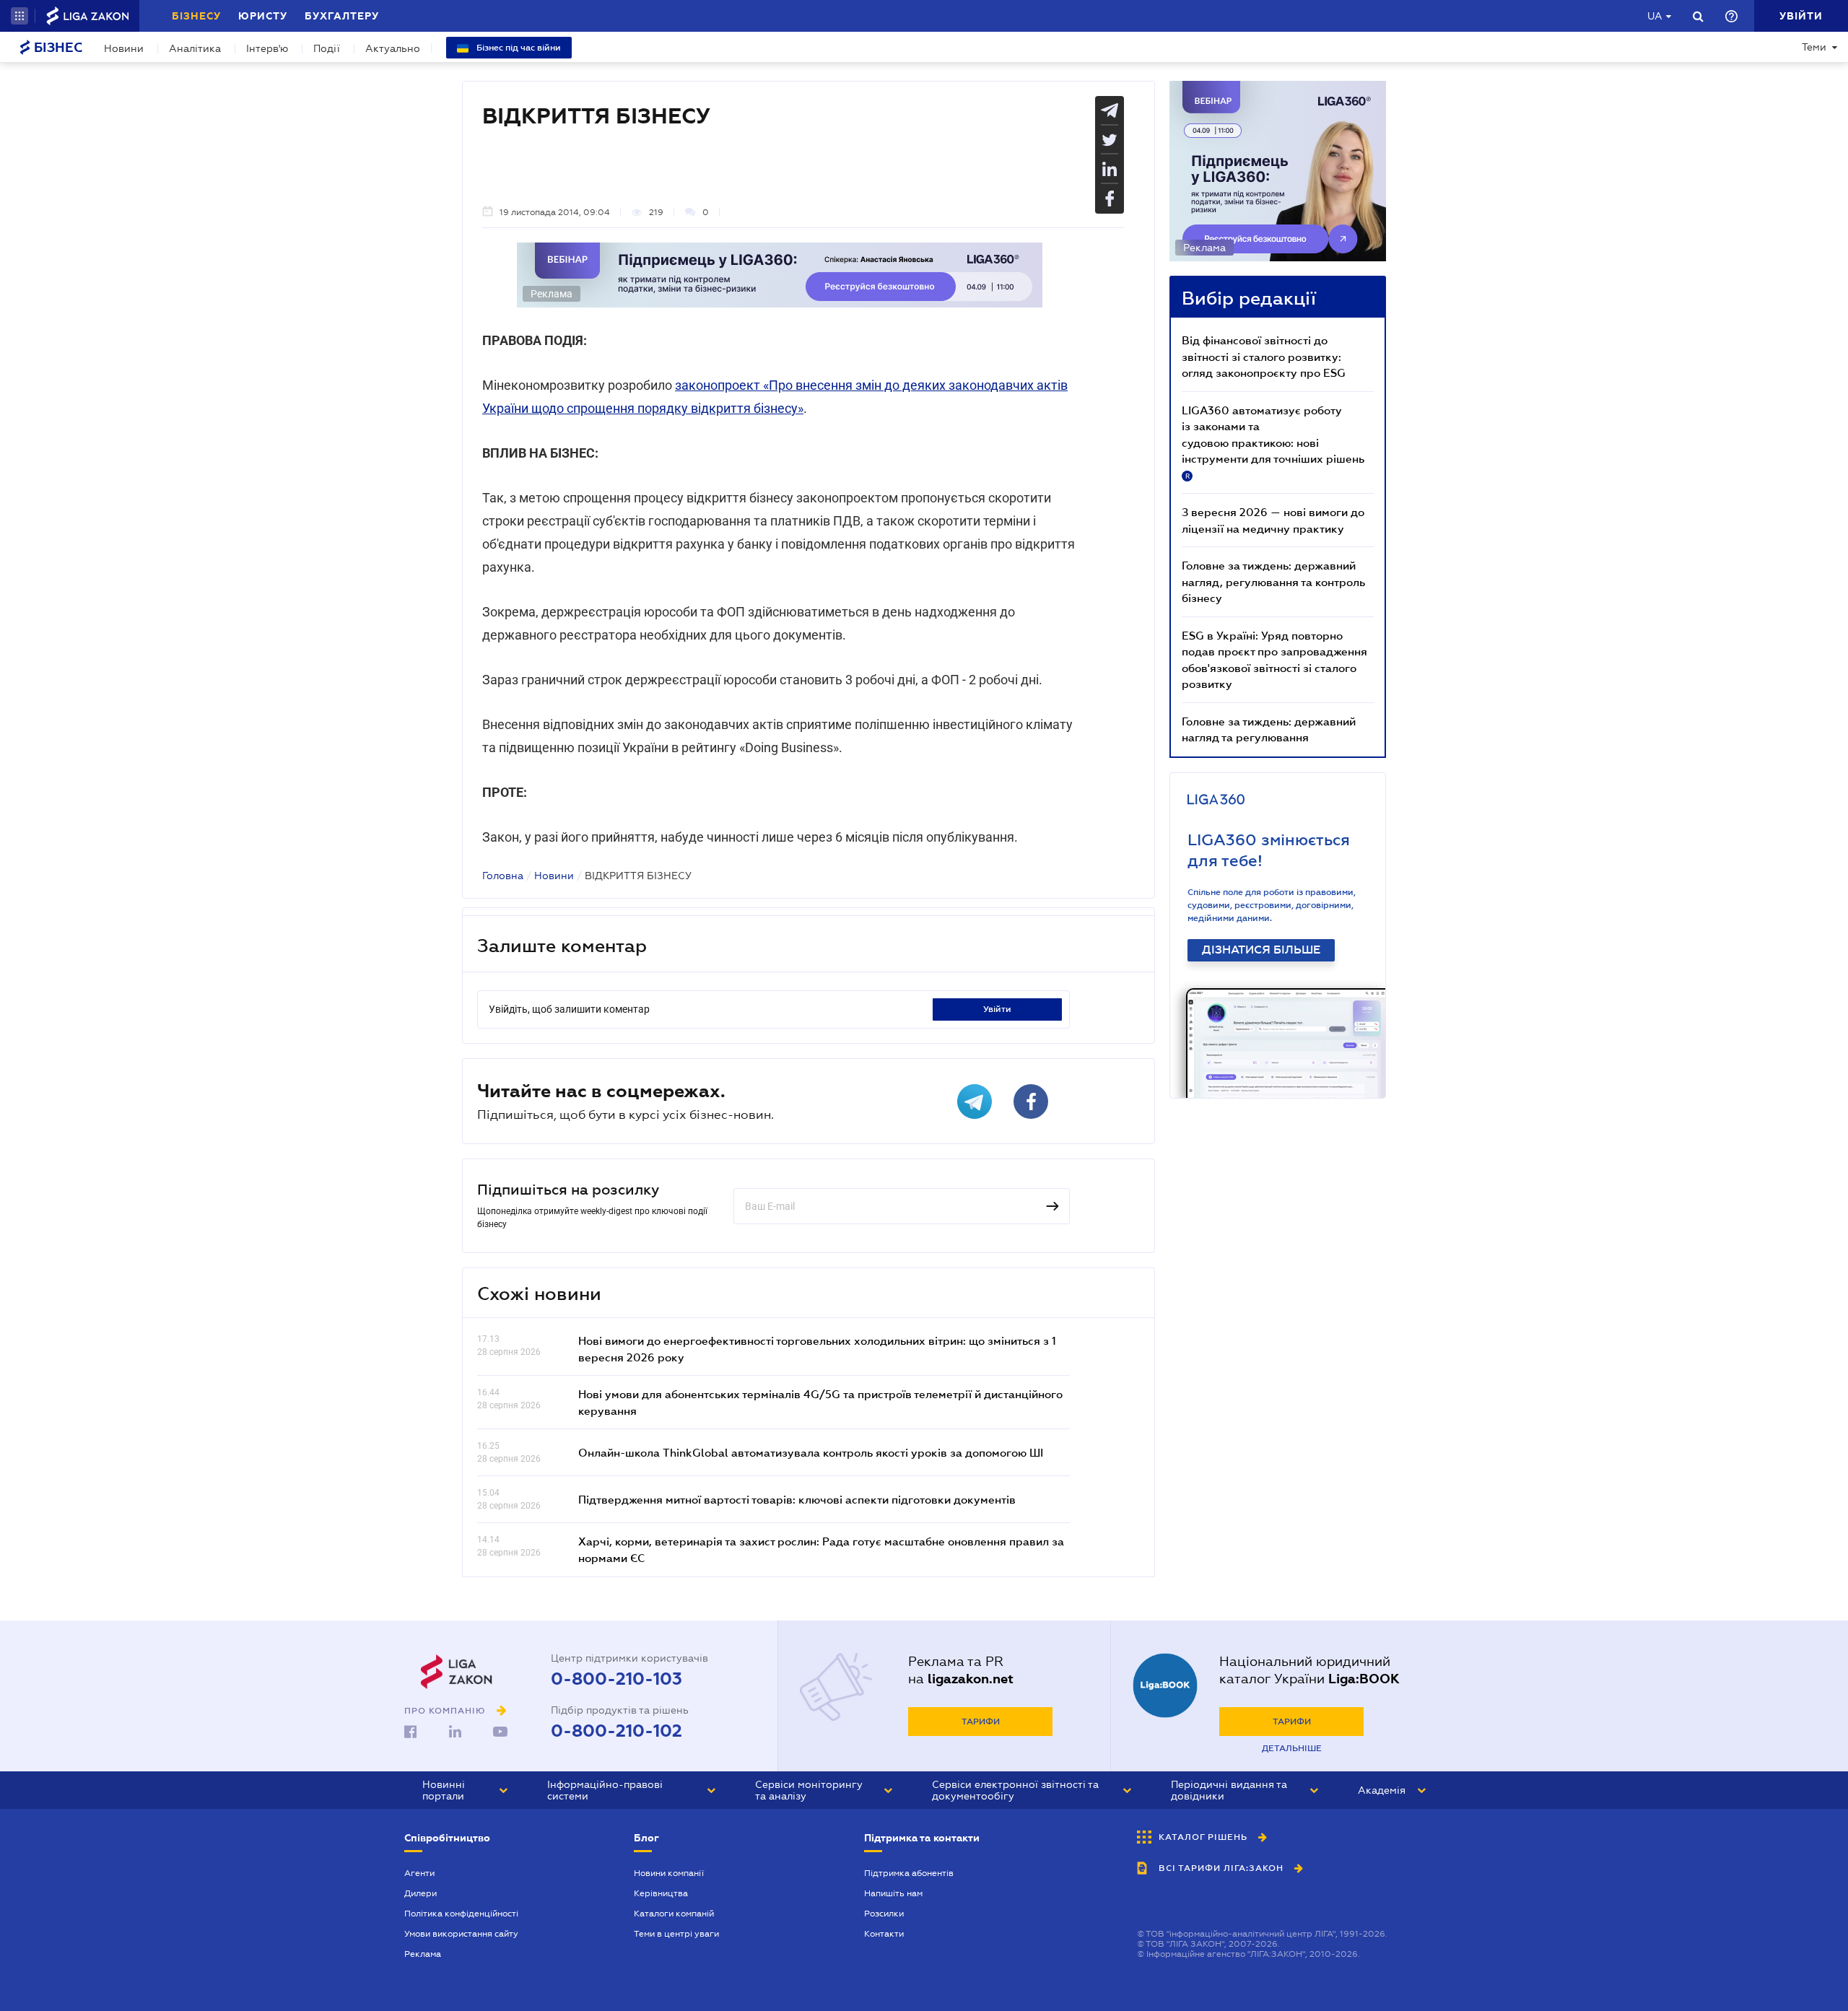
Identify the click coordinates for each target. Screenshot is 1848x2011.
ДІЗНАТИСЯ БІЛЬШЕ (1261, 950)
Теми (1814, 47)
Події (327, 48)
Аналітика (195, 48)
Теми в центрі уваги (676, 1934)
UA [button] (1655, 16)
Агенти (419, 1873)
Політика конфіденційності (461, 1914)
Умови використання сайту (461, 1934)
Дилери (420, 1893)
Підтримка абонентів (909, 1873)
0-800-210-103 (616, 1679)
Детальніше (1292, 1748)
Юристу (263, 16)
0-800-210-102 (616, 1731)
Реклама (423, 1954)
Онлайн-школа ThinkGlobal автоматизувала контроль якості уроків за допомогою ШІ (811, 1452)
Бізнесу (196, 16)
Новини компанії (669, 1873)
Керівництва (661, 1893)
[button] (19, 16)
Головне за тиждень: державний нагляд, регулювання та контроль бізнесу (1273, 581)
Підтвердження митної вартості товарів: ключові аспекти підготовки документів (797, 1499)
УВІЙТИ (997, 1009)
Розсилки (884, 1914)
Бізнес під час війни (518, 48)
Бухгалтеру (342, 16)
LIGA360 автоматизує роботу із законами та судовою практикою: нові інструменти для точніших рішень (1273, 442)
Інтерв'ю (267, 48)
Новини (124, 48)
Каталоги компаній (674, 1914)
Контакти (884, 1934)
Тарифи (981, 1722)
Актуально (393, 48)
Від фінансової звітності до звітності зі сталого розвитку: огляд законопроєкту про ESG (1264, 356)
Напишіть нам (893, 1893)
